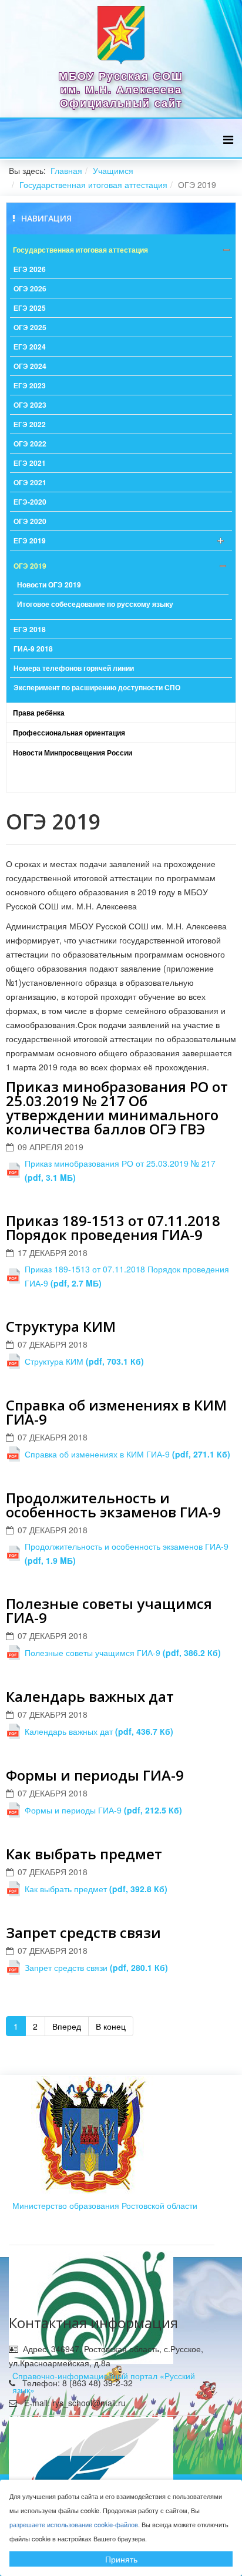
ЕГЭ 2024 (30, 347)
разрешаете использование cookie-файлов (74, 2524)
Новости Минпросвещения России (73, 753)
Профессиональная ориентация (69, 733)
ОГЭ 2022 (30, 444)
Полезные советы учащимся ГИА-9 (109, 1611)
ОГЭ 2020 (30, 521)
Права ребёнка (39, 713)
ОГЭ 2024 (30, 366)
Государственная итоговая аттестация (93, 184)
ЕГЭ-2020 (30, 502)
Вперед (67, 2026)
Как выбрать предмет (84, 1854)
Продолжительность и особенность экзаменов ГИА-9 (113, 1505)
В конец (111, 2026)
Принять (121, 2559)
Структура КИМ (61, 1326)
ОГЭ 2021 (30, 482)
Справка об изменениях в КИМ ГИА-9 (116, 1412)
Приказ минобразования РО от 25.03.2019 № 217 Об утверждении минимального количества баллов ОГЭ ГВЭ (117, 1108)
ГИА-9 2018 (33, 649)
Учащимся (113, 170)
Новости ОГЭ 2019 (49, 585)
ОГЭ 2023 (30, 405)
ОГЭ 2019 (30, 566)
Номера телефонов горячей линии (74, 668)
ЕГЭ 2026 (30, 269)
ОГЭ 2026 (30, 288)
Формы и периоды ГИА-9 (95, 1775)
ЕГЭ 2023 (30, 385)
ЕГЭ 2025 (30, 308)
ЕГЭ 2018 (30, 629)
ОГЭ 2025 (30, 327)
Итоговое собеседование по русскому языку (95, 604)
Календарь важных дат (90, 1696)
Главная (66, 170)
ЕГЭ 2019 (30, 540)
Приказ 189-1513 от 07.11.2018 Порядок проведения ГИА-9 (113, 1227)
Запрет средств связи (83, 1932)
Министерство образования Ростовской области (105, 2205)
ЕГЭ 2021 (30, 463)
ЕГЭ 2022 (30, 424)
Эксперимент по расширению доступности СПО (97, 687)
